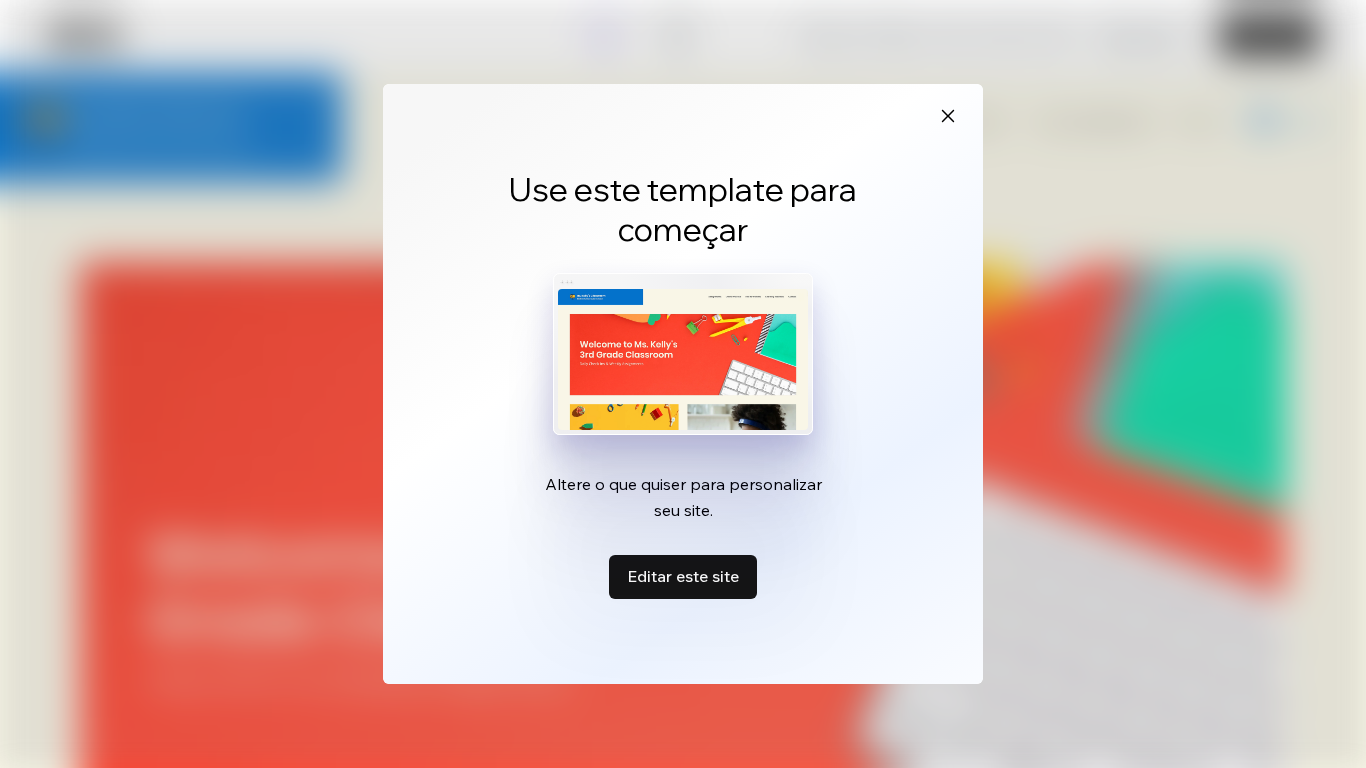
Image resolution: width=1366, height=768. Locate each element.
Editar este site (683, 576)
